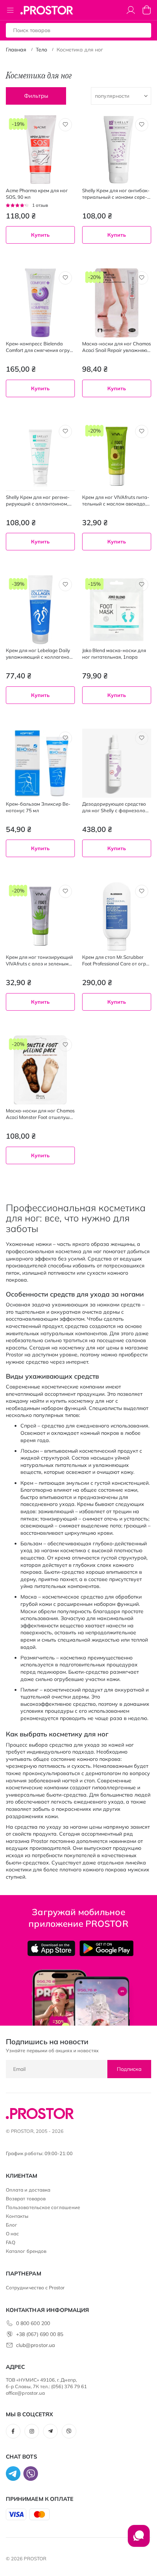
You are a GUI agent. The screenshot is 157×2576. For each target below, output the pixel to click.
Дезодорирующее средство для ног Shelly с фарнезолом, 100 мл (116, 807)
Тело (41, 50)
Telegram (50, 2431)
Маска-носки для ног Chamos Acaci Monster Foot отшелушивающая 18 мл (40, 1114)
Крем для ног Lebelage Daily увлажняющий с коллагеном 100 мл (39, 654)
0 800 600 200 (33, 2323)
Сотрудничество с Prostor (35, 2288)
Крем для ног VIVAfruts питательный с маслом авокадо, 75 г (116, 501)
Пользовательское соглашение (43, 2207)
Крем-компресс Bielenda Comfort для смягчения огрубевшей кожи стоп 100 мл (39, 347)
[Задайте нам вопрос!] (139, 2540)
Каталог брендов (26, 2251)
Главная (16, 50)
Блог (12, 2225)
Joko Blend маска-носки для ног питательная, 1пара (114, 654)
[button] (65, 125)
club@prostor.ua (35, 2345)
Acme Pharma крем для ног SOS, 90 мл (37, 194)
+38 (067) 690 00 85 (40, 2334)
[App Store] (51, 1948)
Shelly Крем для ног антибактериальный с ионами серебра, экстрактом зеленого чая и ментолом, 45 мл (116, 194)
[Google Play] (106, 1948)
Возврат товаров (26, 2199)
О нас (12, 2234)
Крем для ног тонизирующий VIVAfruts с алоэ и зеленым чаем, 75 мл (39, 960)
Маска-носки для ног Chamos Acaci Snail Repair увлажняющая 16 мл (116, 347)
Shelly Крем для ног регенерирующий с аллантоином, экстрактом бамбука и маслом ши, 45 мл (38, 501)
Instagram (32, 2431)
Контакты (17, 2216)
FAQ (11, 2242)
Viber (69, 2431)
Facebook (13, 2431)
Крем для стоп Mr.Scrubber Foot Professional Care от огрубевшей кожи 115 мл (116, 960)
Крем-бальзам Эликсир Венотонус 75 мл (38, 807)
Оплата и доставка (28, 2190)
